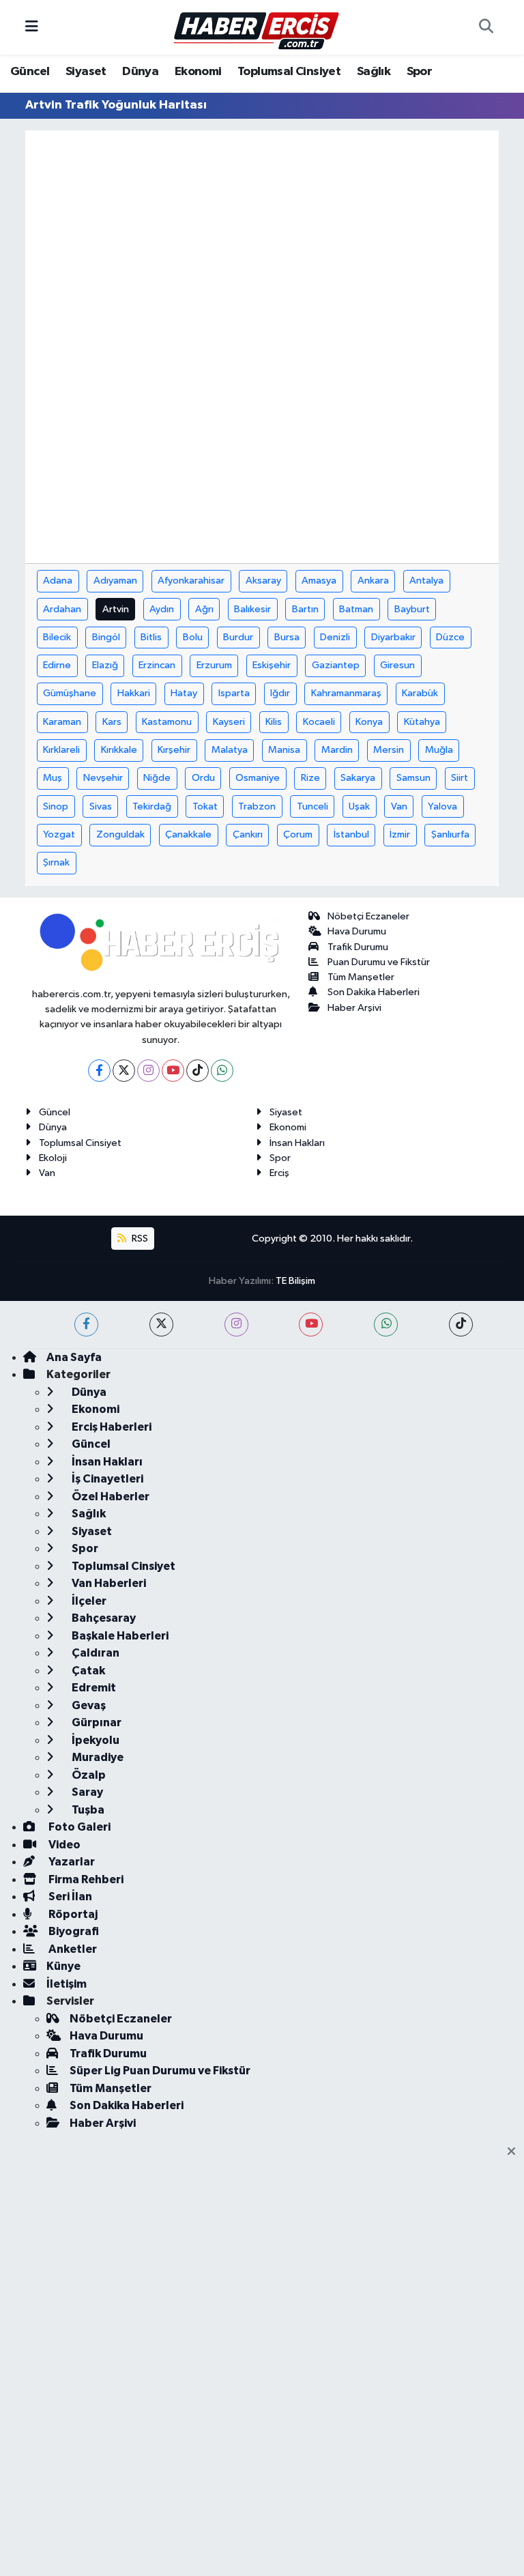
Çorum (298, 834)
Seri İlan (69, 1897)
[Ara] (486, 27)
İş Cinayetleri (106, 1479)
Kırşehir (174, 750)
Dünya (140, 72)
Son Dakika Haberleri (374, 992)
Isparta (234, 693)
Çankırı (248, 834)
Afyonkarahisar (191, 581)
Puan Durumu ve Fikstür (379, 962)
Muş (53, 778)
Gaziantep (336, 665)
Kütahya (422, 722)
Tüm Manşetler (361, 977)
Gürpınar (96, 1722)
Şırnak (56, 862)
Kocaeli (319, 722)
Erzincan (157, 665)
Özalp (88, 1775)
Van (399, 806)
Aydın (162, 609)
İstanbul (351, 834)
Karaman (62, 722)
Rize (310, 778)
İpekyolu (94, 1740)
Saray (86, 1792)
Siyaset (86, 72)
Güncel (30, 72)
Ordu (203, 778)
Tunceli (312, 806)
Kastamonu (167, 722)
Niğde (157, 778)
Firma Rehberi (85, 1879)
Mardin (337, 750)
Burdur (238, 637)
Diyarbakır (393, 637)
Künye (63, 1966)
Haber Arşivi (354, 1008)
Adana (58, 581)
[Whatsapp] (222, 1071)
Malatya (230, 750)
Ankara (373, 581)
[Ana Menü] (32, 27)
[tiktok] (461, 1325)
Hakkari (134, 693)
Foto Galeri (78, 1827)
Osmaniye (258, 778)
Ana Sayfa (74, 1357)
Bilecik (57, 637)
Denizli (335, 637)
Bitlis (151, 637)
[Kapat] (515, 2152)
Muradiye (97, 1757)
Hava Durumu (357, 931)
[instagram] (236, 1325)
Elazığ (105, 665)
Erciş (279, 1173)
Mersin (389, 750)
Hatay (184, 693)
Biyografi (73, 1931)
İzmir (400, 834)
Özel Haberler (110, 1497)
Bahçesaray (103, 1618)
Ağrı (204, 609)
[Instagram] (148, 1071)
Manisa (284, 750)
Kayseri (229, 722)
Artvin (116, 609)
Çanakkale (188, 834)
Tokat (205, 806)
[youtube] (311, 1325)
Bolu (193, 637)
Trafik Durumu (358, 947)
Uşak (359, 806)
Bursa (287, 637)
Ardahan (62, 609)
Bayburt (412, 609)
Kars (112, 722)
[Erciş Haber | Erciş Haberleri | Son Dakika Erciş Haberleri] (256, 27)
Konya (369, 722)
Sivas (101, 806)
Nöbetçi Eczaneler (368, 916)
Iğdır (280, 693)
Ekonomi (198, 72)
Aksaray (263, 581)
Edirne (57, 665)
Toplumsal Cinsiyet (289, 72)
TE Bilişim (295, 1281)
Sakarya (358, 778)
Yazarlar (71, 1862)
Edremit (93, 1688)
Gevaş (88, 1705)
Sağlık (374, 72)
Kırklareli (61, 750)
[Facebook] (99, 1071)
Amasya (319, 581)
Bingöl (106, 637)
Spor (420, 72)
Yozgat (59, 834)
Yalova (442, 806)
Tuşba (87, 1810)
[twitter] (161, 1325)
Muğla (439, 750)
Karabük (420, 693)
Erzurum (214, 665)
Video (63, 1845)
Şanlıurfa (450, 834)
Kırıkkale (119, 750)
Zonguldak (120, 834)
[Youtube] (173, 1071)
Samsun (413, 778)
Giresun (397, 665)
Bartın (305, 609)
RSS (139, 1239)
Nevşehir (103, 778)
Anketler (72, 1949)
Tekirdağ (152, 806)
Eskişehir (272, 665)
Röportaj (72, 1914)
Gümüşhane (70, 693)
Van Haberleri (108, 1583)
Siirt (460, 778)
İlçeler (88, 1601)
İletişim (67, 1984)
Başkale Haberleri (119, 1636)
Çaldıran (94, 1653)
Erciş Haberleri (111, 1427)
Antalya (426, 581)
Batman (356, 609)
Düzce (450, 637)
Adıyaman (115, 581)
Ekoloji (53, 1158)
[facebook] (86, 1325)
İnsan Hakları (297, 1143)
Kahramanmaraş (346, 693)
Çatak (87, 1671)
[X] (124, 1071)
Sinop (56, 806)
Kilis (274, 722)
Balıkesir (252, 609)
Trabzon (257, 806)
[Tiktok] (198, 1071)
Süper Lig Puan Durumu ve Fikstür (160, 2071)
